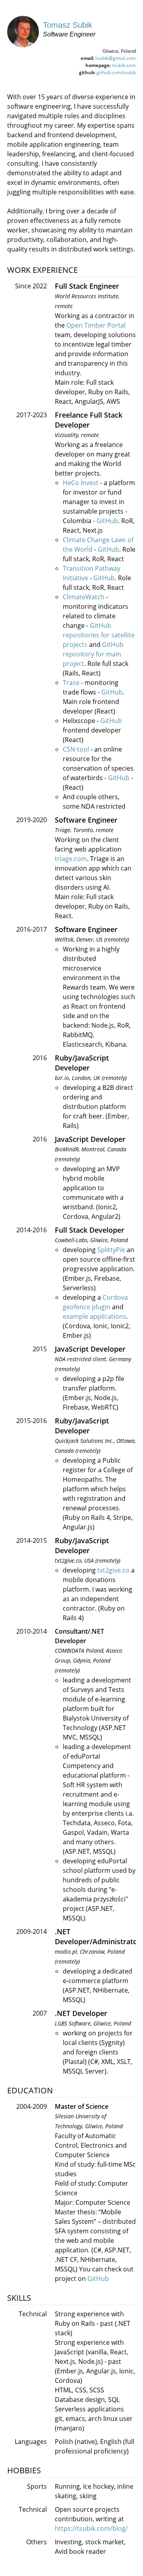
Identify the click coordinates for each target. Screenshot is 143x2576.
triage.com (71, 859)
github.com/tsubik (116, 72)
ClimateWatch (84, 597)
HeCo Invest (81, 483)
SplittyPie (111, 1250)
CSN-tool (76, 749)
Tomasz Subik (68, 25)
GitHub (107, 521)
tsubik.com (124, 65)
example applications (95, 1316)
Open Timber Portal (96, 325)
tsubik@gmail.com (116, 58)
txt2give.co (113, 1570)
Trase (71, 683)
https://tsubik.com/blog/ (91, 2528)
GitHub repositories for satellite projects (99, 635)
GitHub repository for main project (93, 654)
